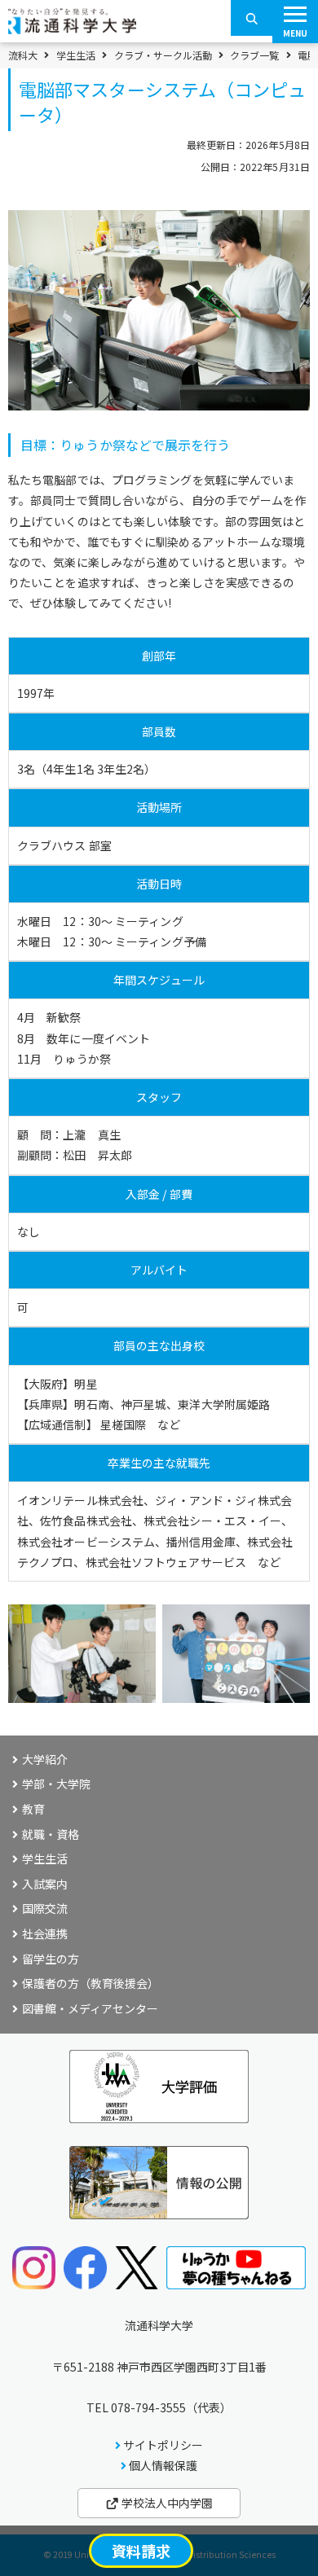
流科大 (23, 55)
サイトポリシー (163, 2445)
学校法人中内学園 (166, 2503)
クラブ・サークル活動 (163, 55)
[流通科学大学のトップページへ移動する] (72, 29)
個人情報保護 (163, 2465)
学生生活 (76, 55)
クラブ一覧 (254, 55)
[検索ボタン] (252, 18)
